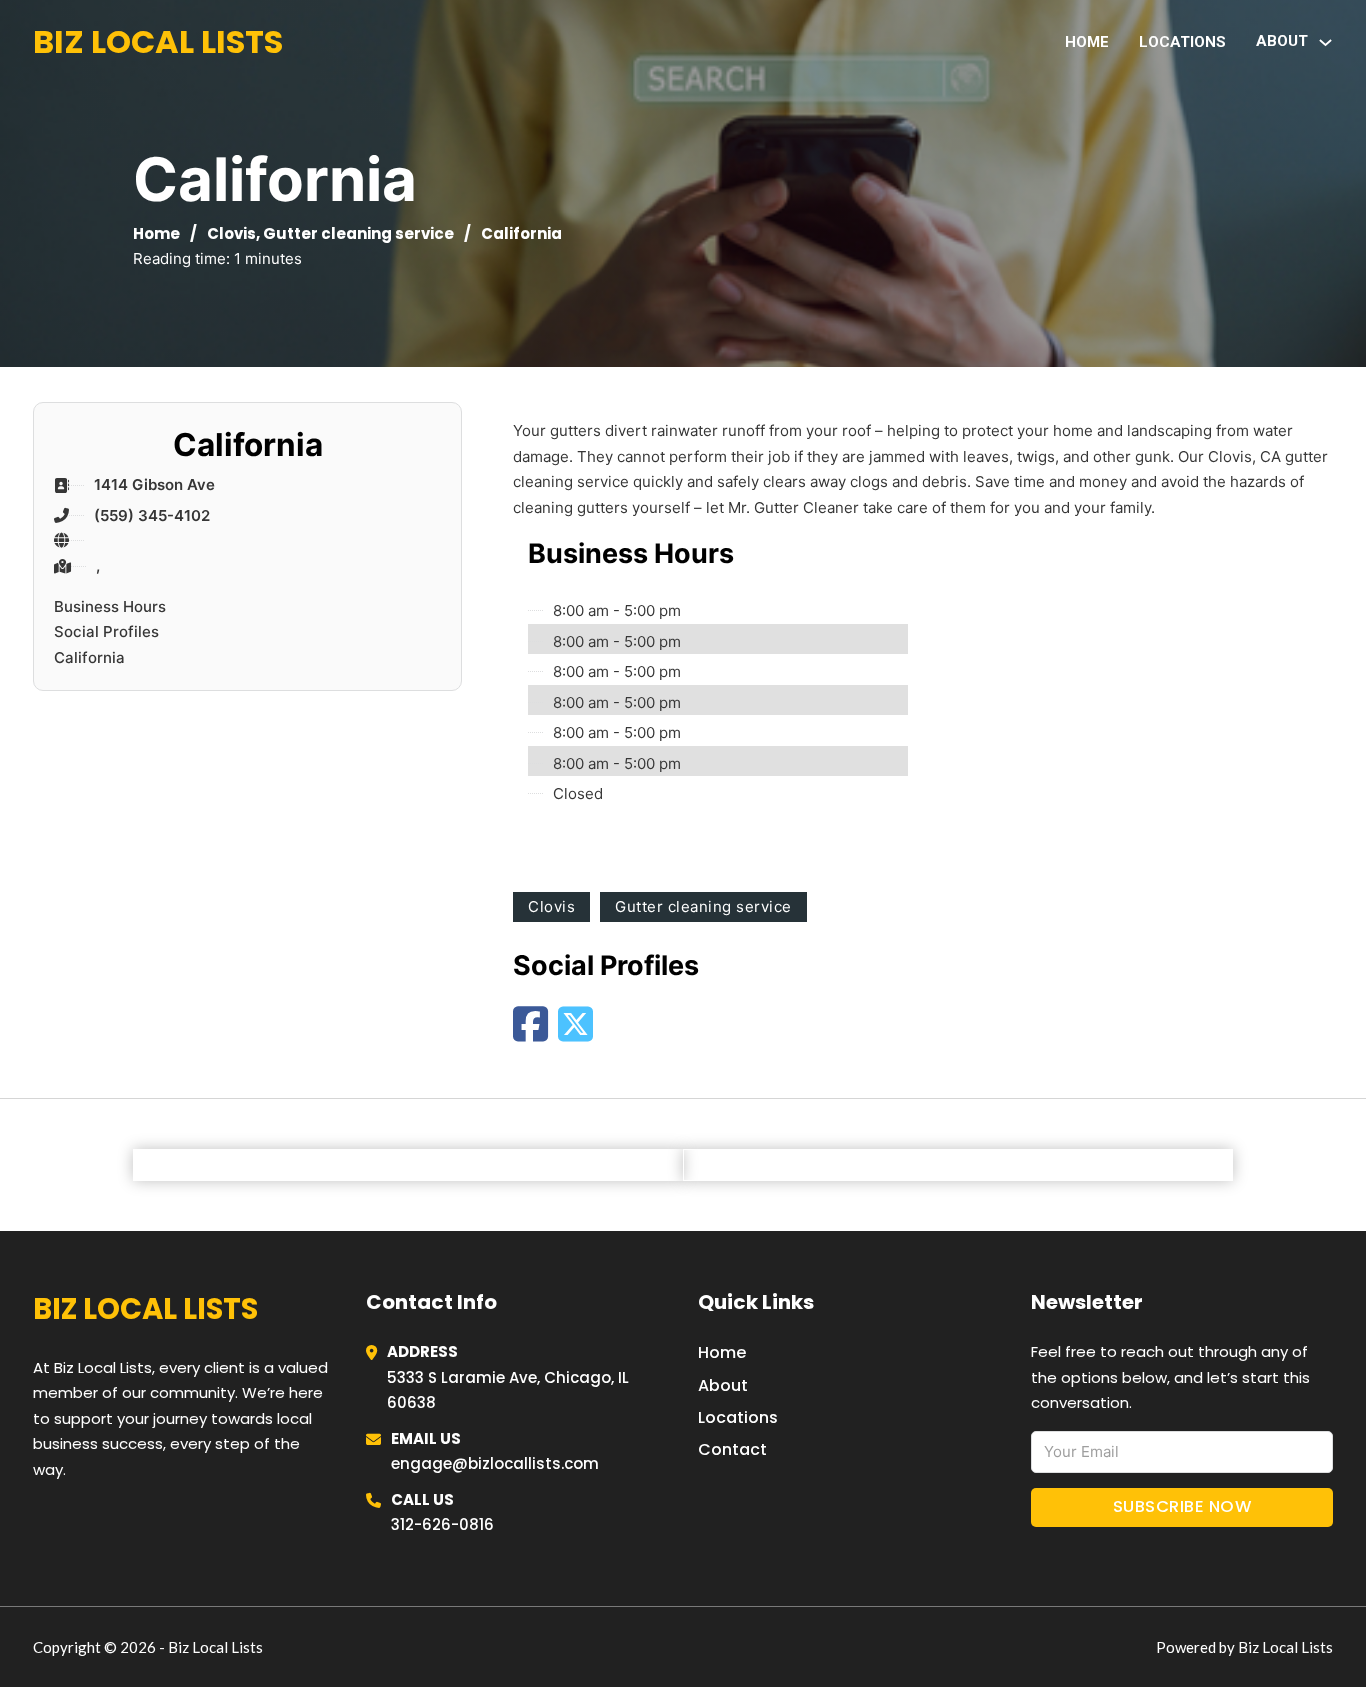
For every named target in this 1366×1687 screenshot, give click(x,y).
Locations (1182, 42)
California (89, 657)
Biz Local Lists (158, 41)
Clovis (231, 233)
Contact (732, 1449)
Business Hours (110, 606)
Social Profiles (106, 631)
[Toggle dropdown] (1325, 42)
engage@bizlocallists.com (495, 1463)
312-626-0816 (442, 1524)
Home (1087, 42)
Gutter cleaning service (358, 233)
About (723, 1385)
